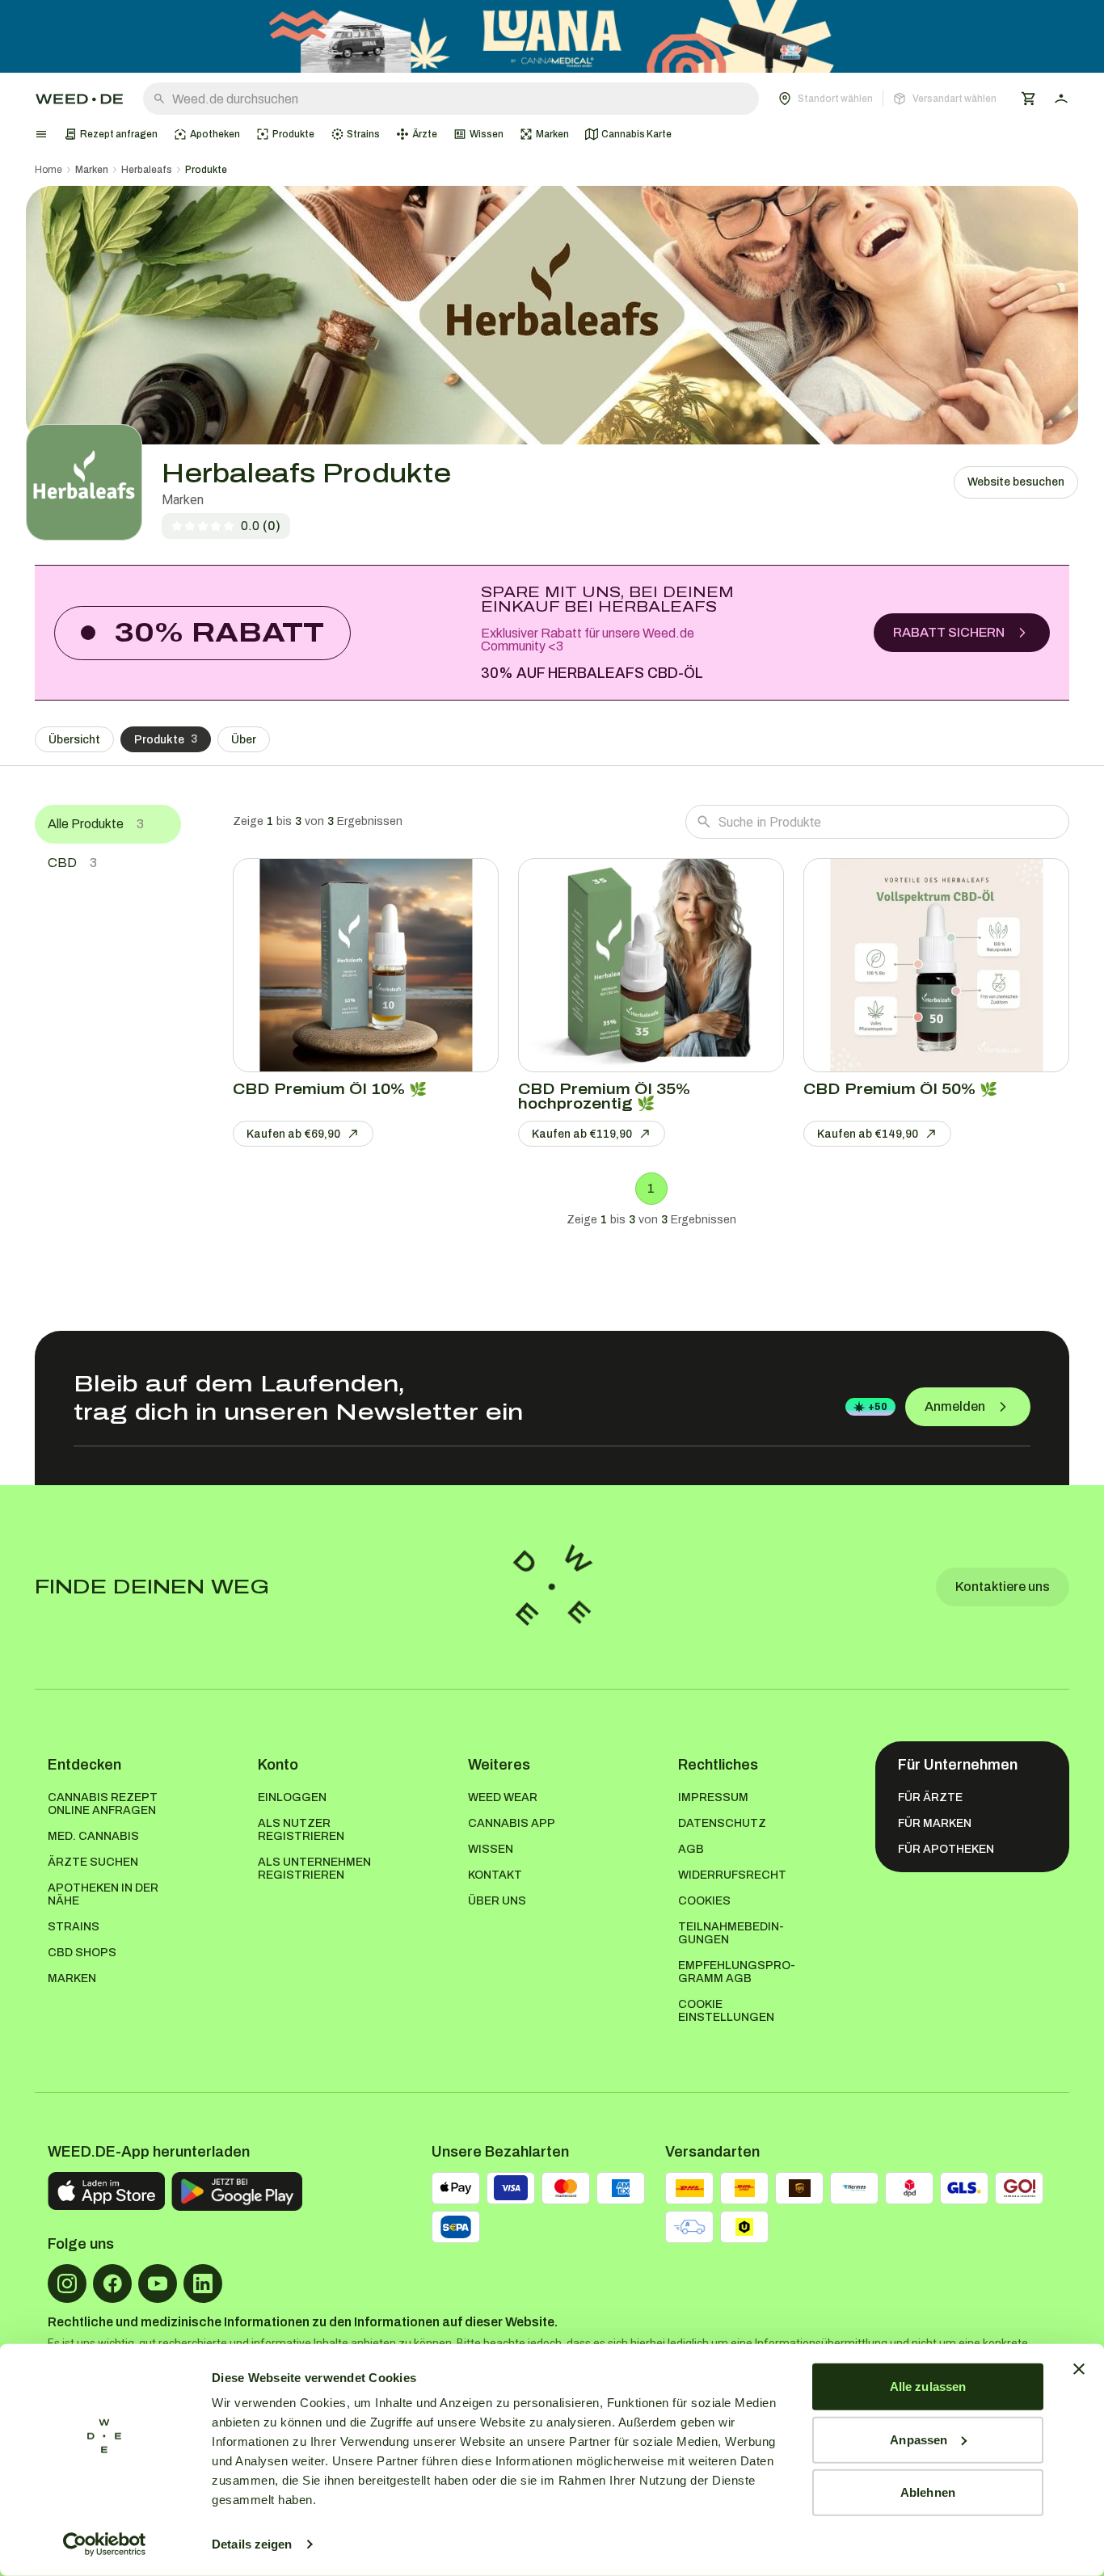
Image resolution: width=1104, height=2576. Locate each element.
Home (48, 170)
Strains (74, 1927)
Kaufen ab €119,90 (582, 1134)
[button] (887, 99)
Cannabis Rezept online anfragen (103, 1804)
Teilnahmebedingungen (731, 1933)
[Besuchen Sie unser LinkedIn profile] (203, 2283)
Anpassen (919, 2439)
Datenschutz (722, 1823)
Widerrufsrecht (732, 1875)
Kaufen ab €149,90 (868, 1134)
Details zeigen (252, 2544)
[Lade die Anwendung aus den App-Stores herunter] (106, 2191)
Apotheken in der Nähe (103, 1894)
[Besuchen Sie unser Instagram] (67, 2283)
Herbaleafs (147, 170)
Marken (92, 170)
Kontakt (495, 1875)
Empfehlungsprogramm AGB (737, 1972)
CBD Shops (82, 1953)
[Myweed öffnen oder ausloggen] (1061, 99)
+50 (878, 1407)
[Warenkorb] (1029, 99)
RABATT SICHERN (949, 632)
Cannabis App (512, 1823)
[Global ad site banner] (552, 36)
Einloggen (292, 1797)
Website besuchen (1016, 482)
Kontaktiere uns (1003, 1587)
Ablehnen (928, 2492)
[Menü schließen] (41, 134)
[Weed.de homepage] (79, 99)
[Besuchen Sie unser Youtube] (158, 2283)
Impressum (713, 1797)
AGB (691, 1849)
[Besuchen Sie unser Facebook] (112, 2283)
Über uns (497, 1901)
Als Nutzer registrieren (301, 1830)
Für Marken (935, 1823)
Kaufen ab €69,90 (293, 1134)
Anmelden (955, 1406)
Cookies (704, 1901)
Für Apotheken (946, 1849)
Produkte (206, 170)
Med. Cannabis (93, 1836)
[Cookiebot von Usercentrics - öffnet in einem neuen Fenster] (105, 2544)
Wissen (491, 1849)
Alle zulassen (928, 2387)
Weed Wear (503, 1797)
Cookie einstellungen (726, 2011)
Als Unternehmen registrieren (314, 1869)
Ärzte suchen (93, 1862)
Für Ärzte (930, 1797)
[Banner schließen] (1079, 2369)
